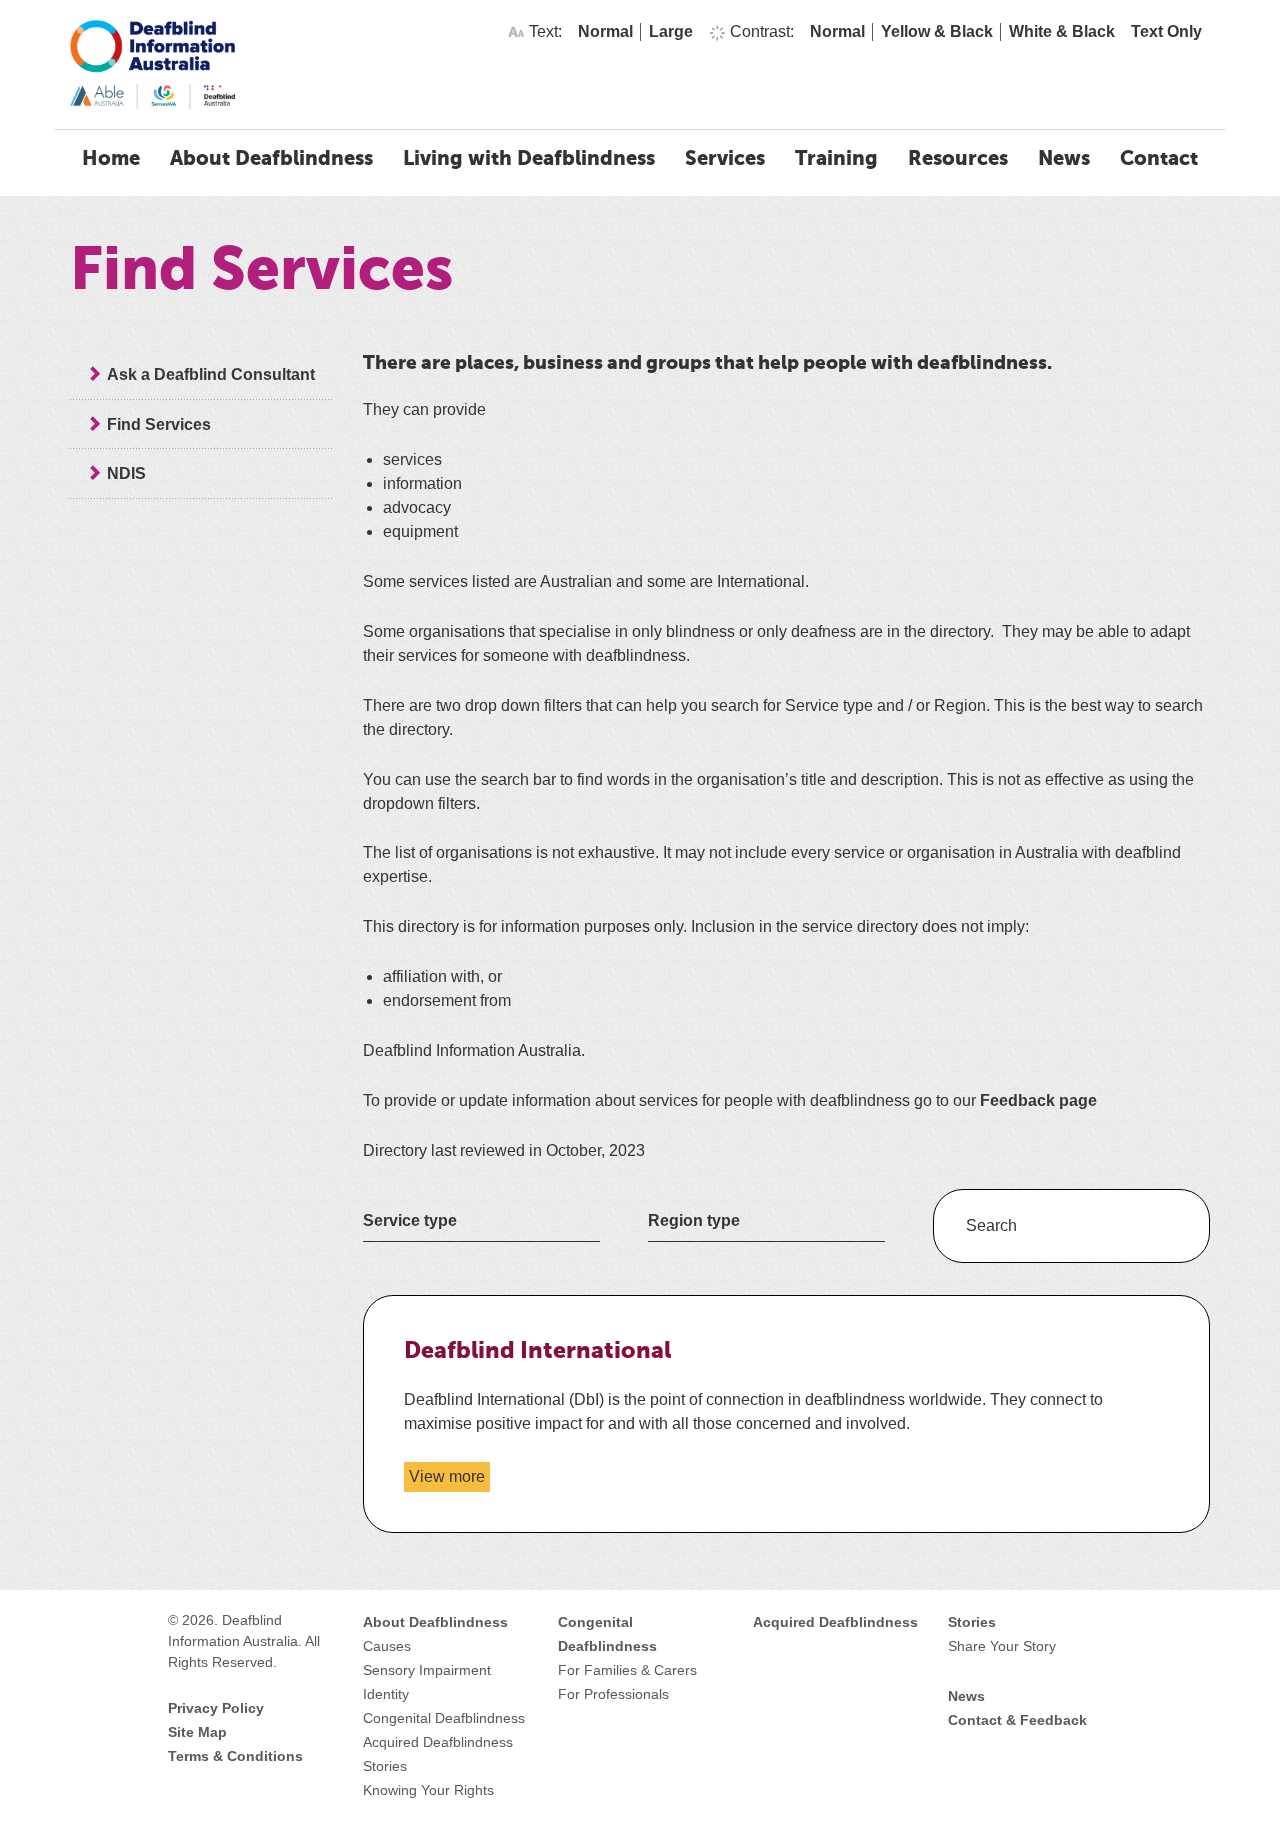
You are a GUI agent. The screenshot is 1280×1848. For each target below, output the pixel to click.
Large (671, 31)
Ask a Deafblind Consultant (211, 374)
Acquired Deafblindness (438, 1742)
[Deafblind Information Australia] (152, 63)
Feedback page (1038, 1100)
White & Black (1062, 31)
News (1064, 160)
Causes (387, 1646)
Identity (386, 1694)
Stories (385, 1766)
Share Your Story (1002, 1646)
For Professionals (613, 1694)
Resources (958, 160)
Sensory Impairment (427, 1670)
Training (836, 160)
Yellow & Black (937, 31)
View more (449, 1479)
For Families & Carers (627, 1670)
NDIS (126, 473)
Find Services (159, 424)
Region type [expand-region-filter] (694, 1220)
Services (725, 160)
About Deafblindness (271, 160)
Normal (605, 31)
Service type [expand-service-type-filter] (410, 1220)
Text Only (1166, 31)
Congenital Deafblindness (444, 1718)
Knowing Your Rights (428, 1790)
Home (111, 160)
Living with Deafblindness (529, 160)
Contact (1159, 160)
